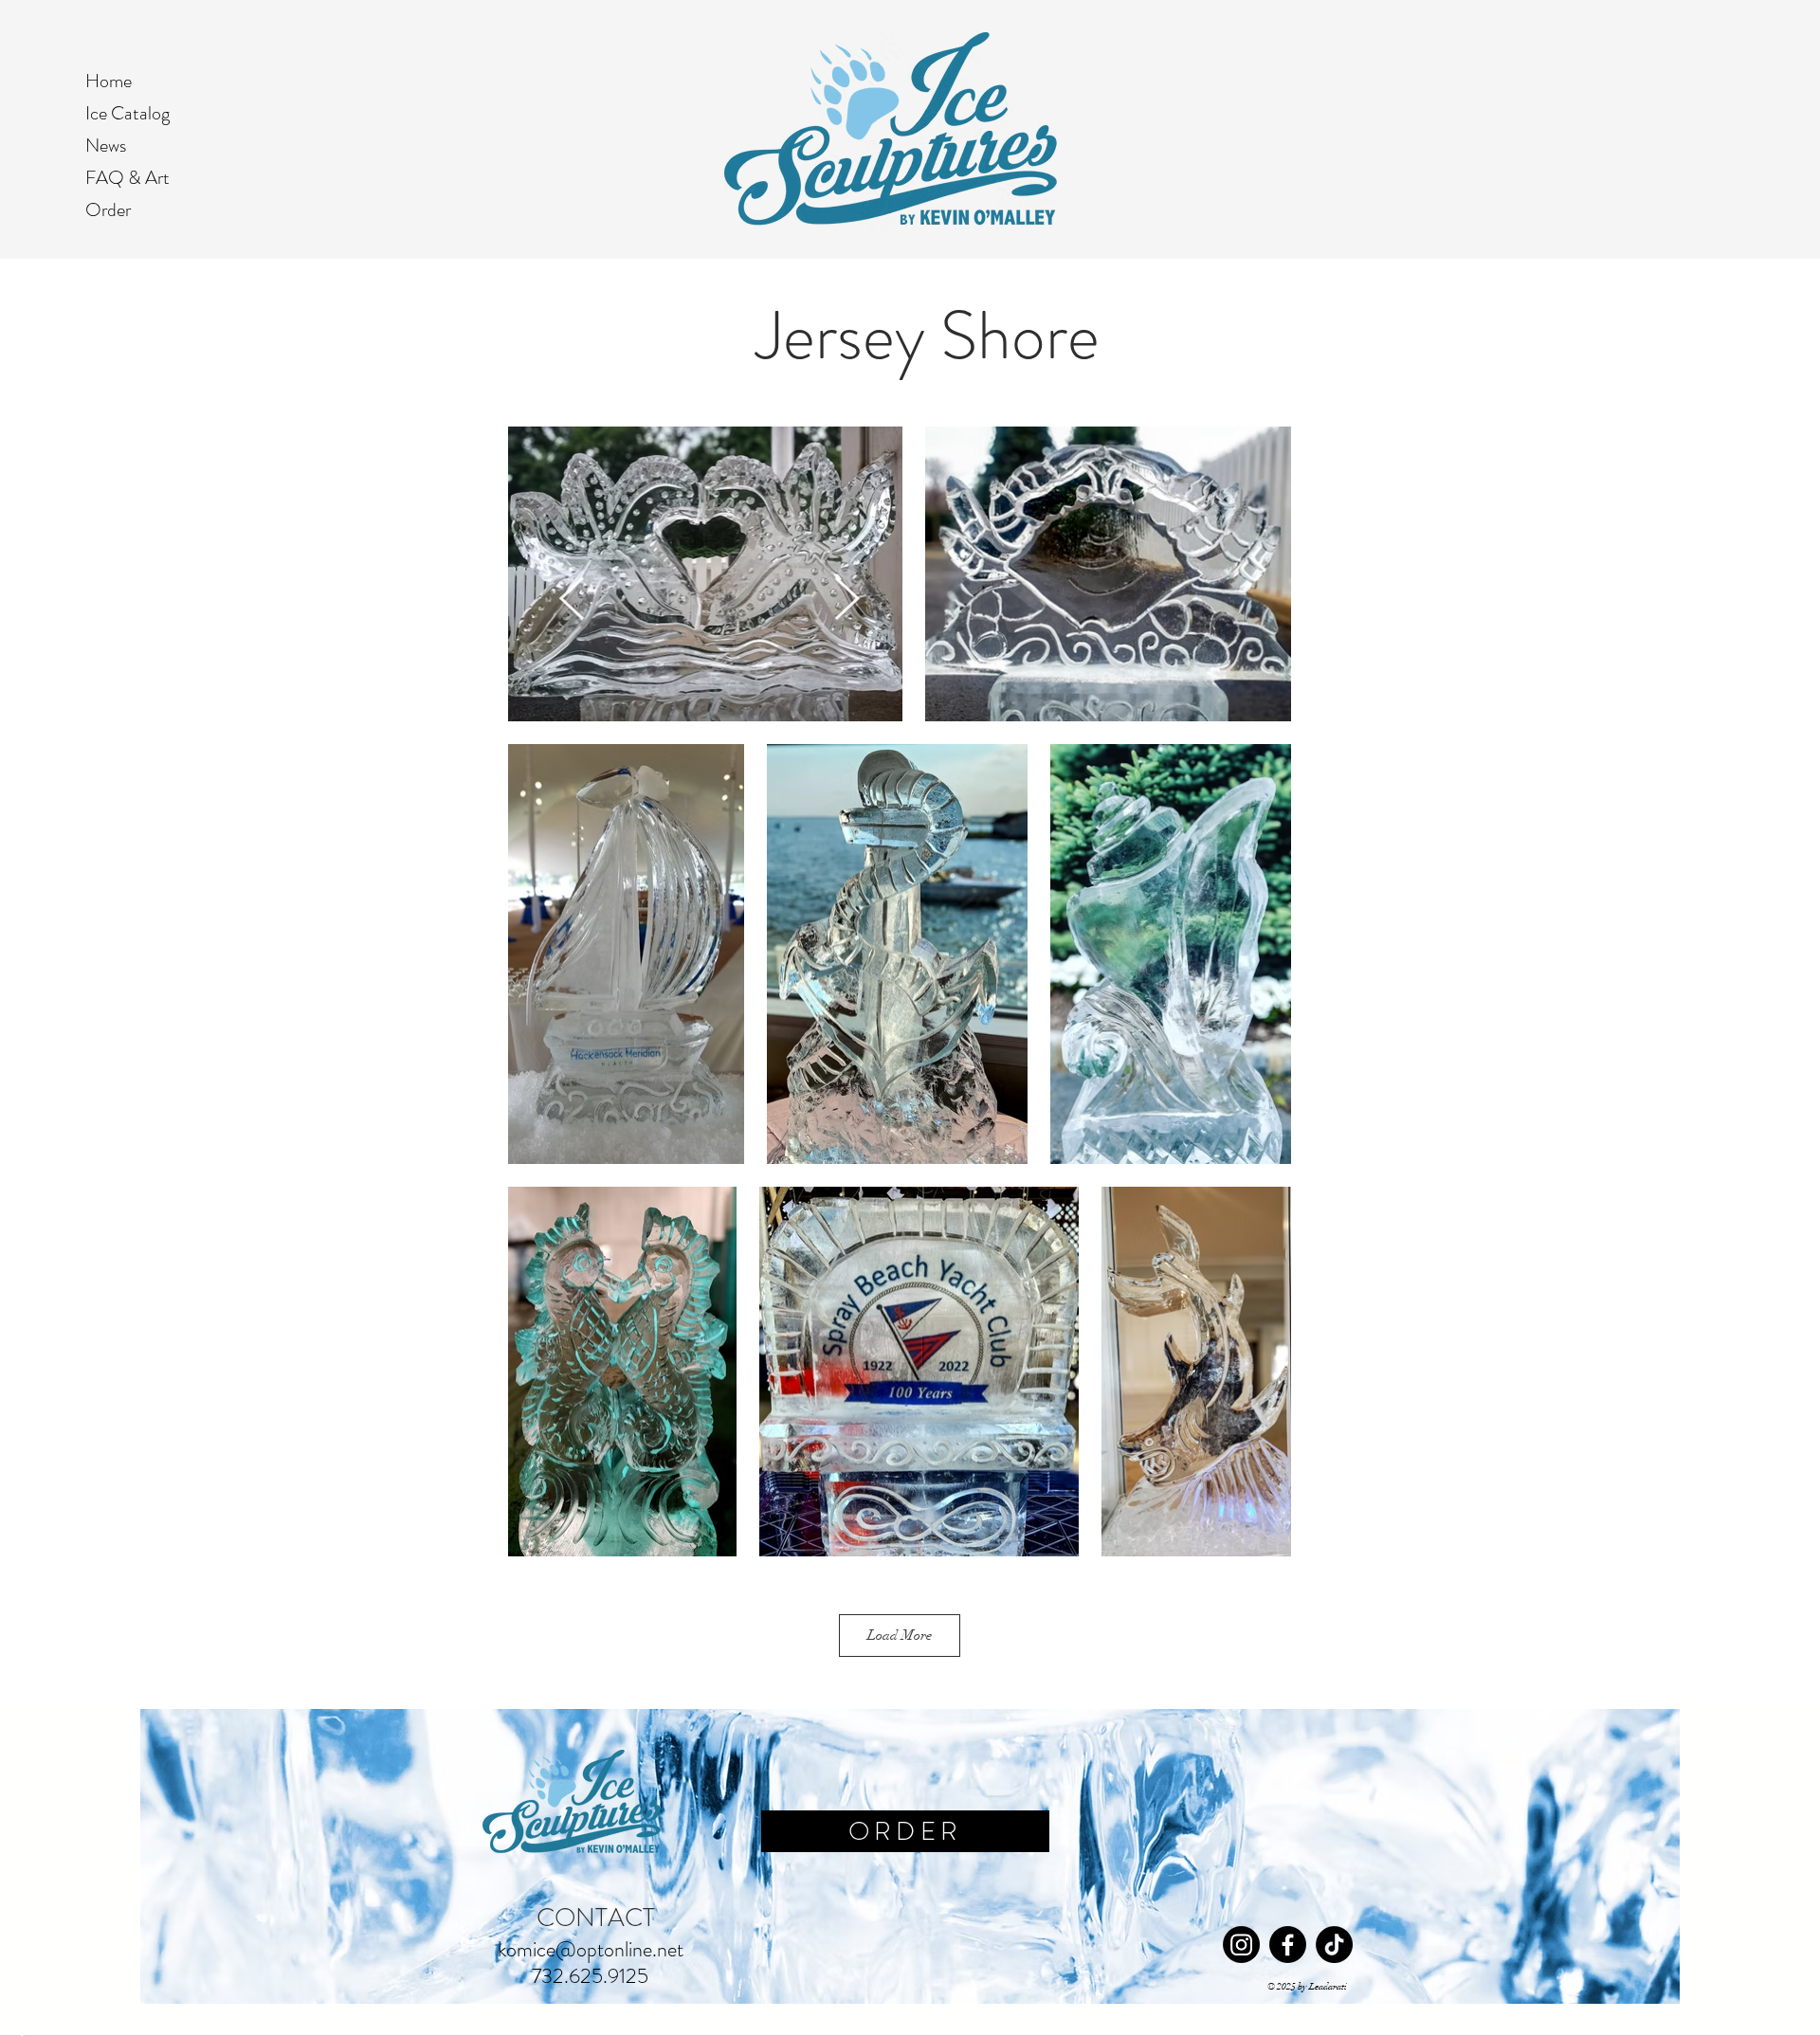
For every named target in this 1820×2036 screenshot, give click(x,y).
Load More (900, 1635)
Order (108, 210)
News (106, 145)
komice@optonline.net (591, 1949)
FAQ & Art (127, 178)
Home (109, 81)
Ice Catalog (127, 113)
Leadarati (1328, 1987)
